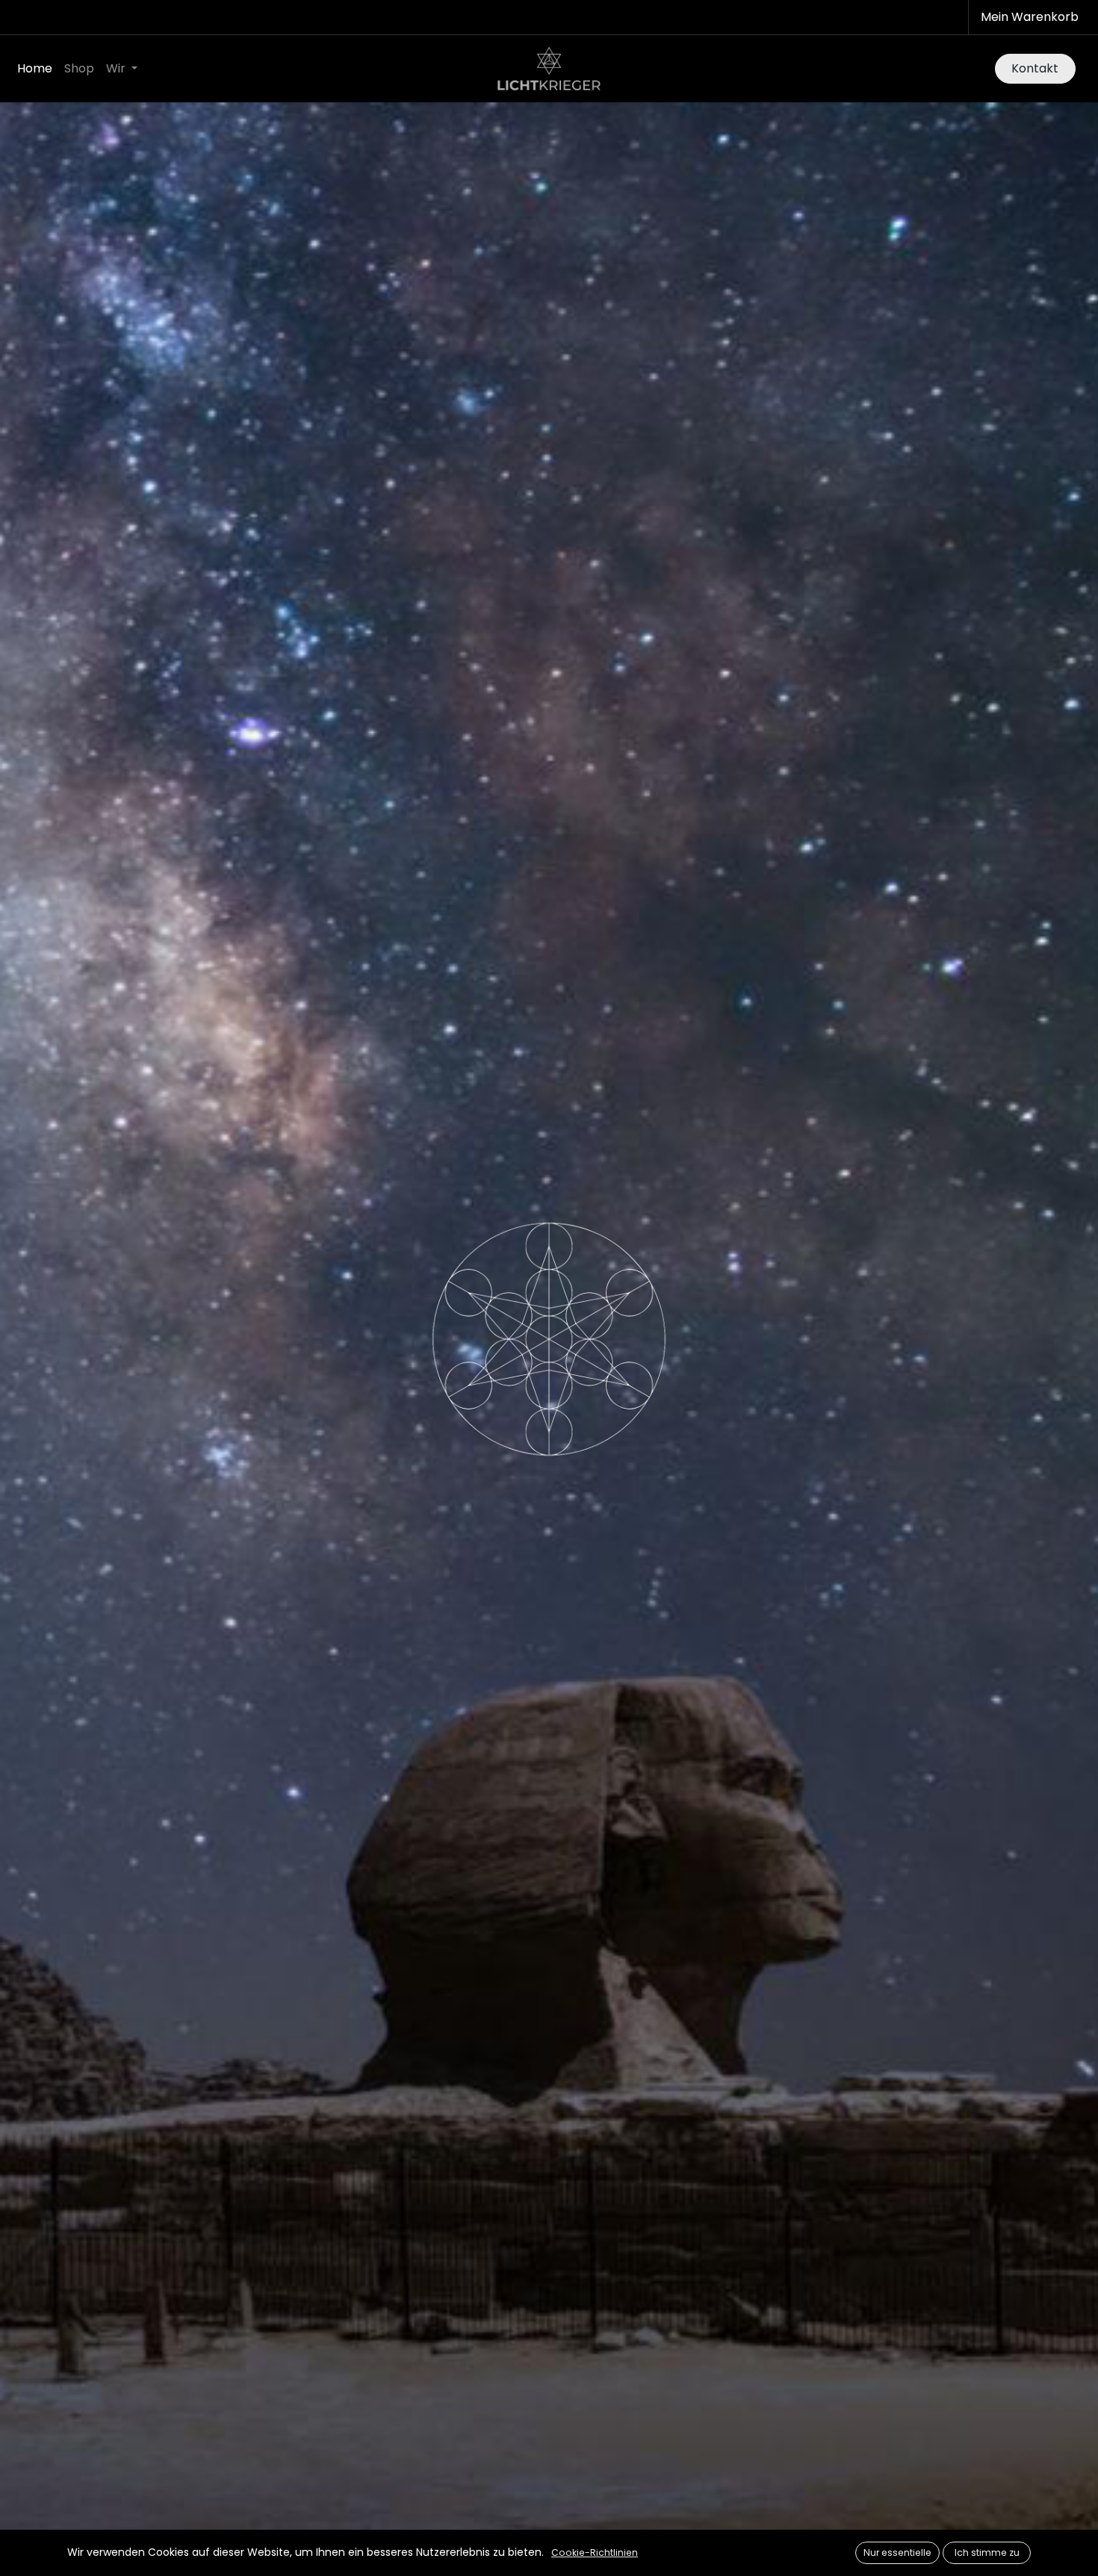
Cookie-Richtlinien (595, 2552)
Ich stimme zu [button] (987, 2552)
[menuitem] (35, 69)
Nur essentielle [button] (897, 2552)
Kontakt (1035, 68)
